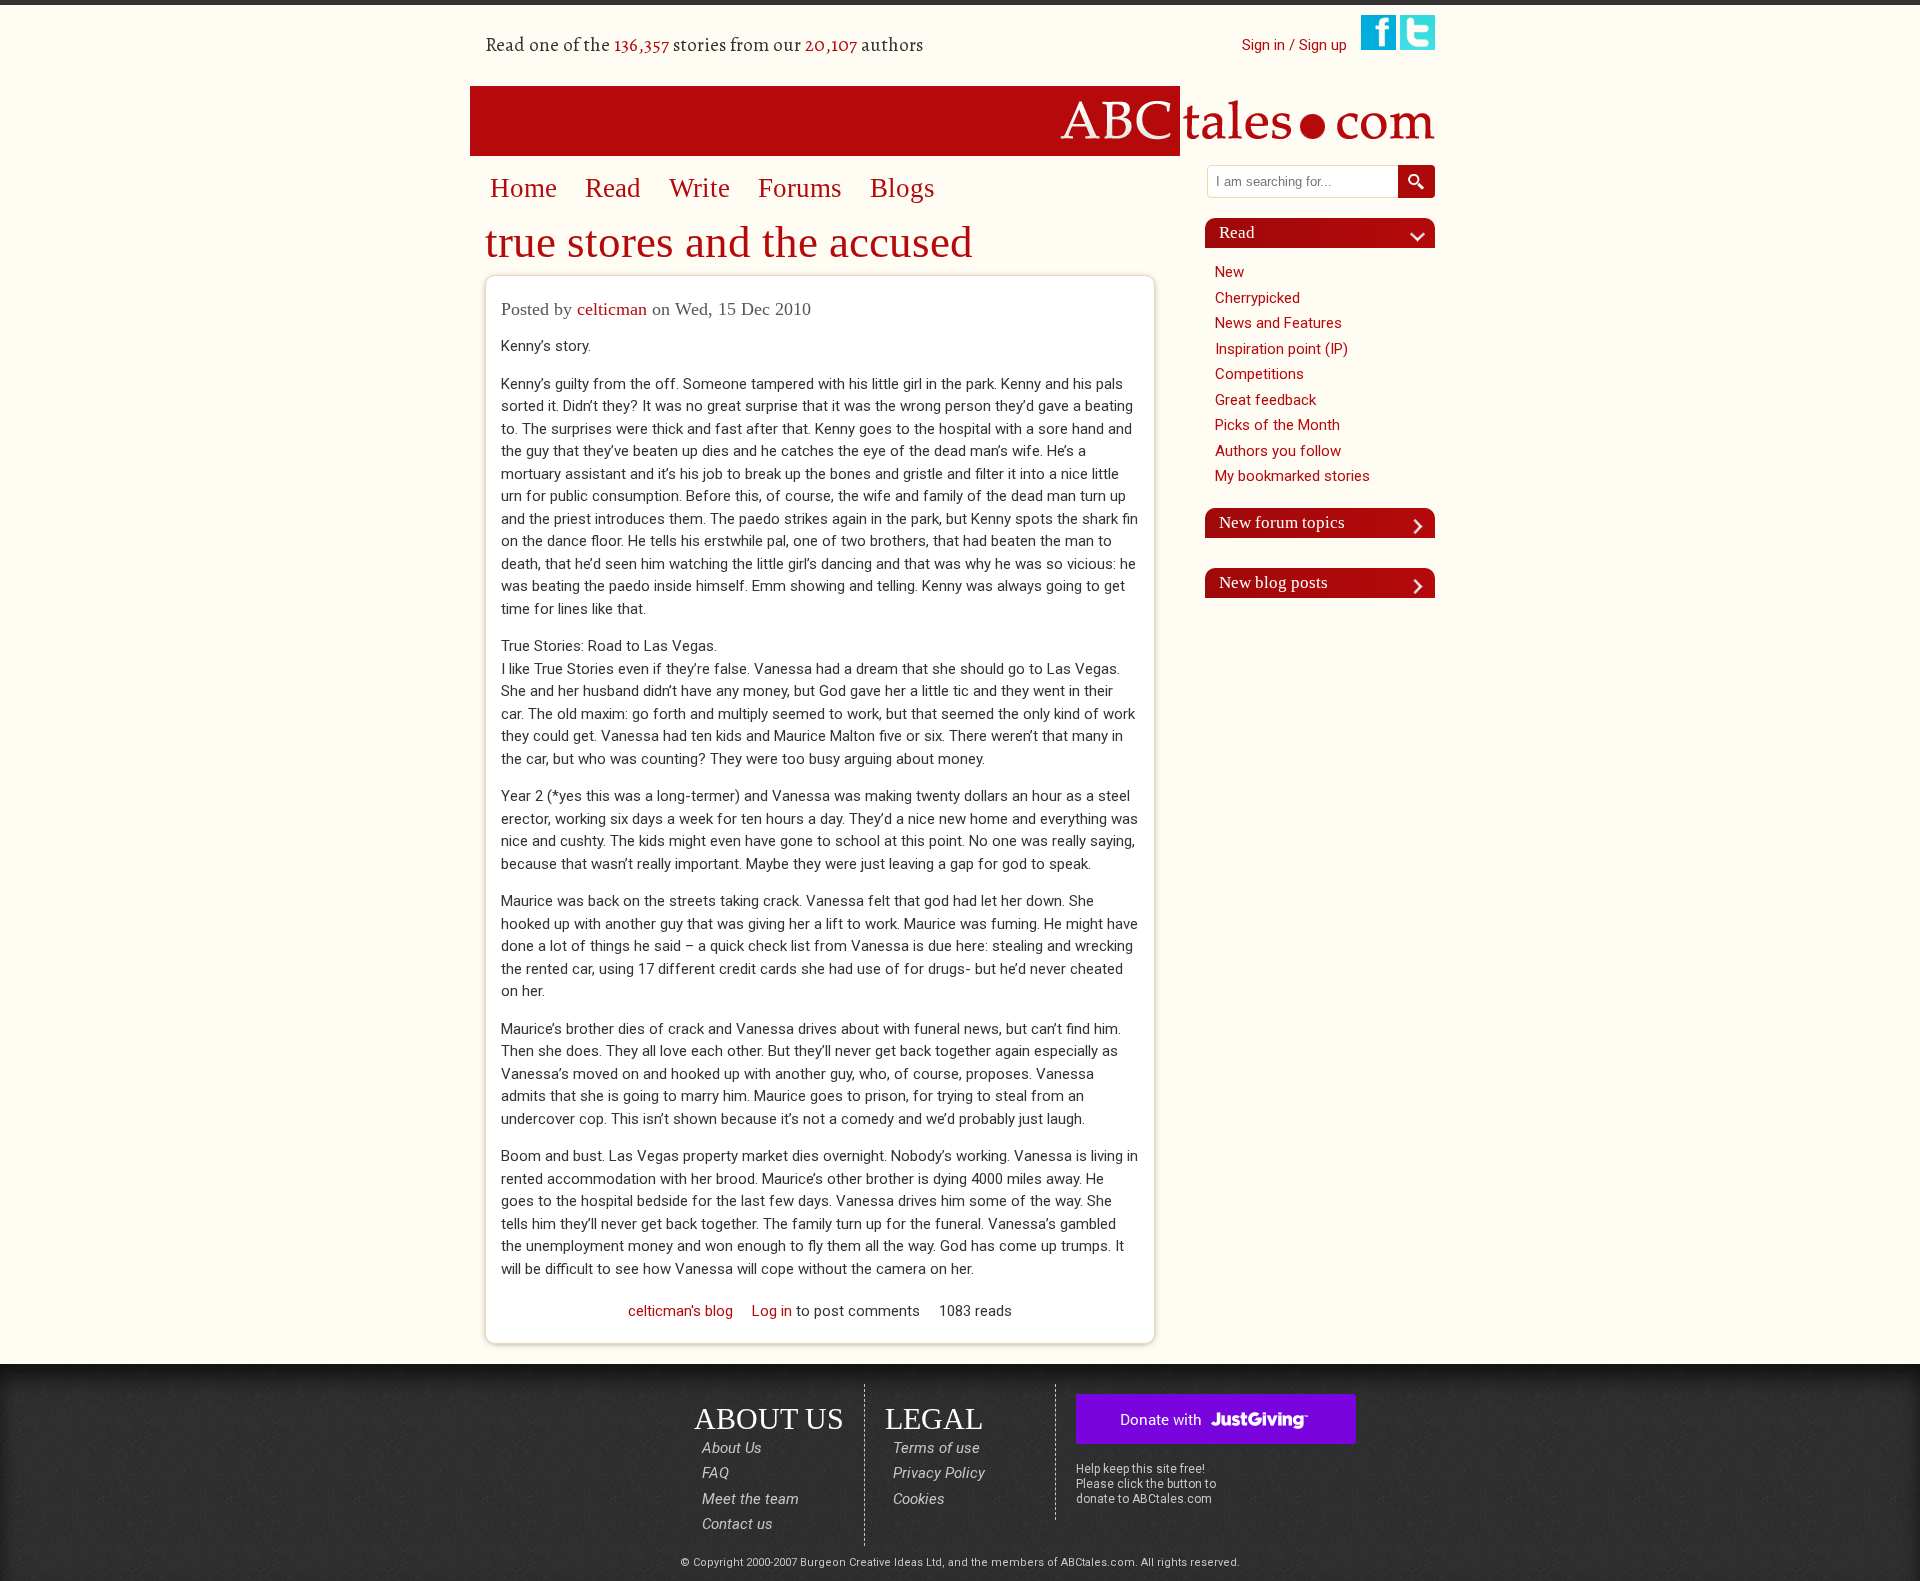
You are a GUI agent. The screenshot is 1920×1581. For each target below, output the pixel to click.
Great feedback (1265, 400)
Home (523, 188)
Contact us (737, 1524)
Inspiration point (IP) (1281, 349)
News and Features (1278, 323)
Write (699, 188)
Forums (800, 188)
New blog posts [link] (1273, 582)
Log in (772, 1311)
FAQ (715, 1473)
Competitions (1259, 374)
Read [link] (1237, 232)
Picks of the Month (1277, 425)
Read (613, 188)
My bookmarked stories (1292, 476)
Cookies (919, 1499)
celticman (612, 309)
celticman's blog (680, 1311)
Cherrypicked (1257, 298)
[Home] (960, 120)
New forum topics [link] (1282, 522)
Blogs (902, 188)
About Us (732, 1448)
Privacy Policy (939, 1473)
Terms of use (936, 1448)
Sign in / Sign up (1294, 45)
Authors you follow (1278, 451)
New (1229, 272)
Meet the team (750, 1499)
